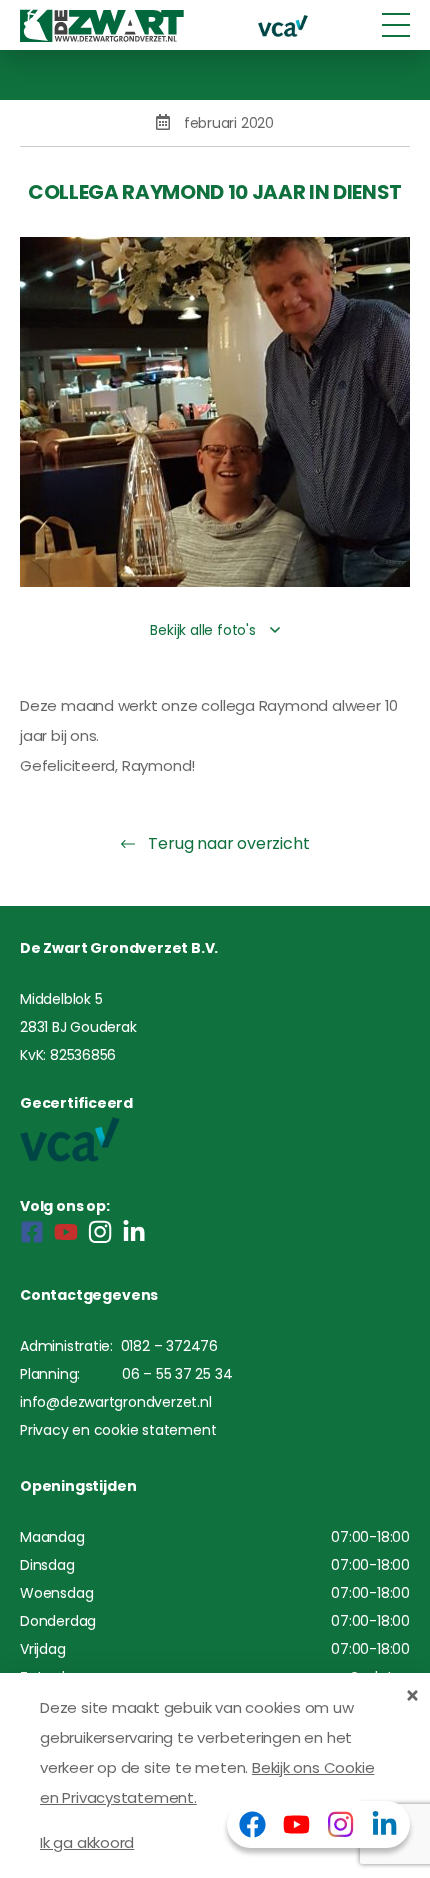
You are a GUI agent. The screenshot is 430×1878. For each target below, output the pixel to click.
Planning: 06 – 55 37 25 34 (126, 1374)
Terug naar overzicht (227, 843)
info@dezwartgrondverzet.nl (116, 1402)
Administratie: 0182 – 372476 (119, 1346)
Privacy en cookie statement (118, 1430)
